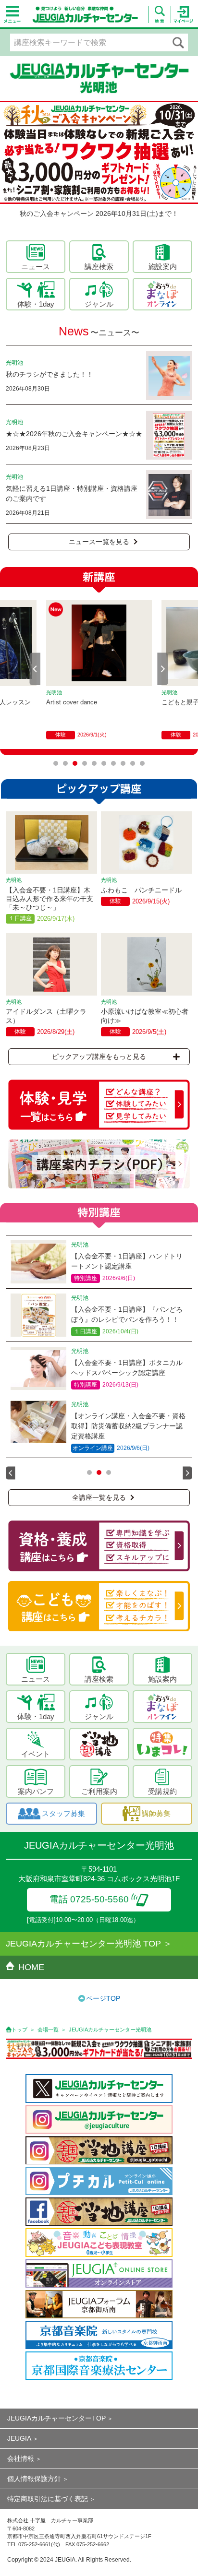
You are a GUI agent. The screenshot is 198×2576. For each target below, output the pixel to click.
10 (142, 763)
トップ (19, 2030)
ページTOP (103, 1998)
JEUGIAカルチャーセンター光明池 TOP (83, 1944)
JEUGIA (19, 2438)
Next (163, 669)
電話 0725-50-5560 (89, 1899)
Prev (35, 669)
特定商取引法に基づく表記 (48, 2499)
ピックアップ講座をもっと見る (99, 1057)
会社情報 (21, 2458)
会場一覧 (48, 2030)
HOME (31, 1967)
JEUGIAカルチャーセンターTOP (56, 2418)
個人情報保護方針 (34, 2479)
